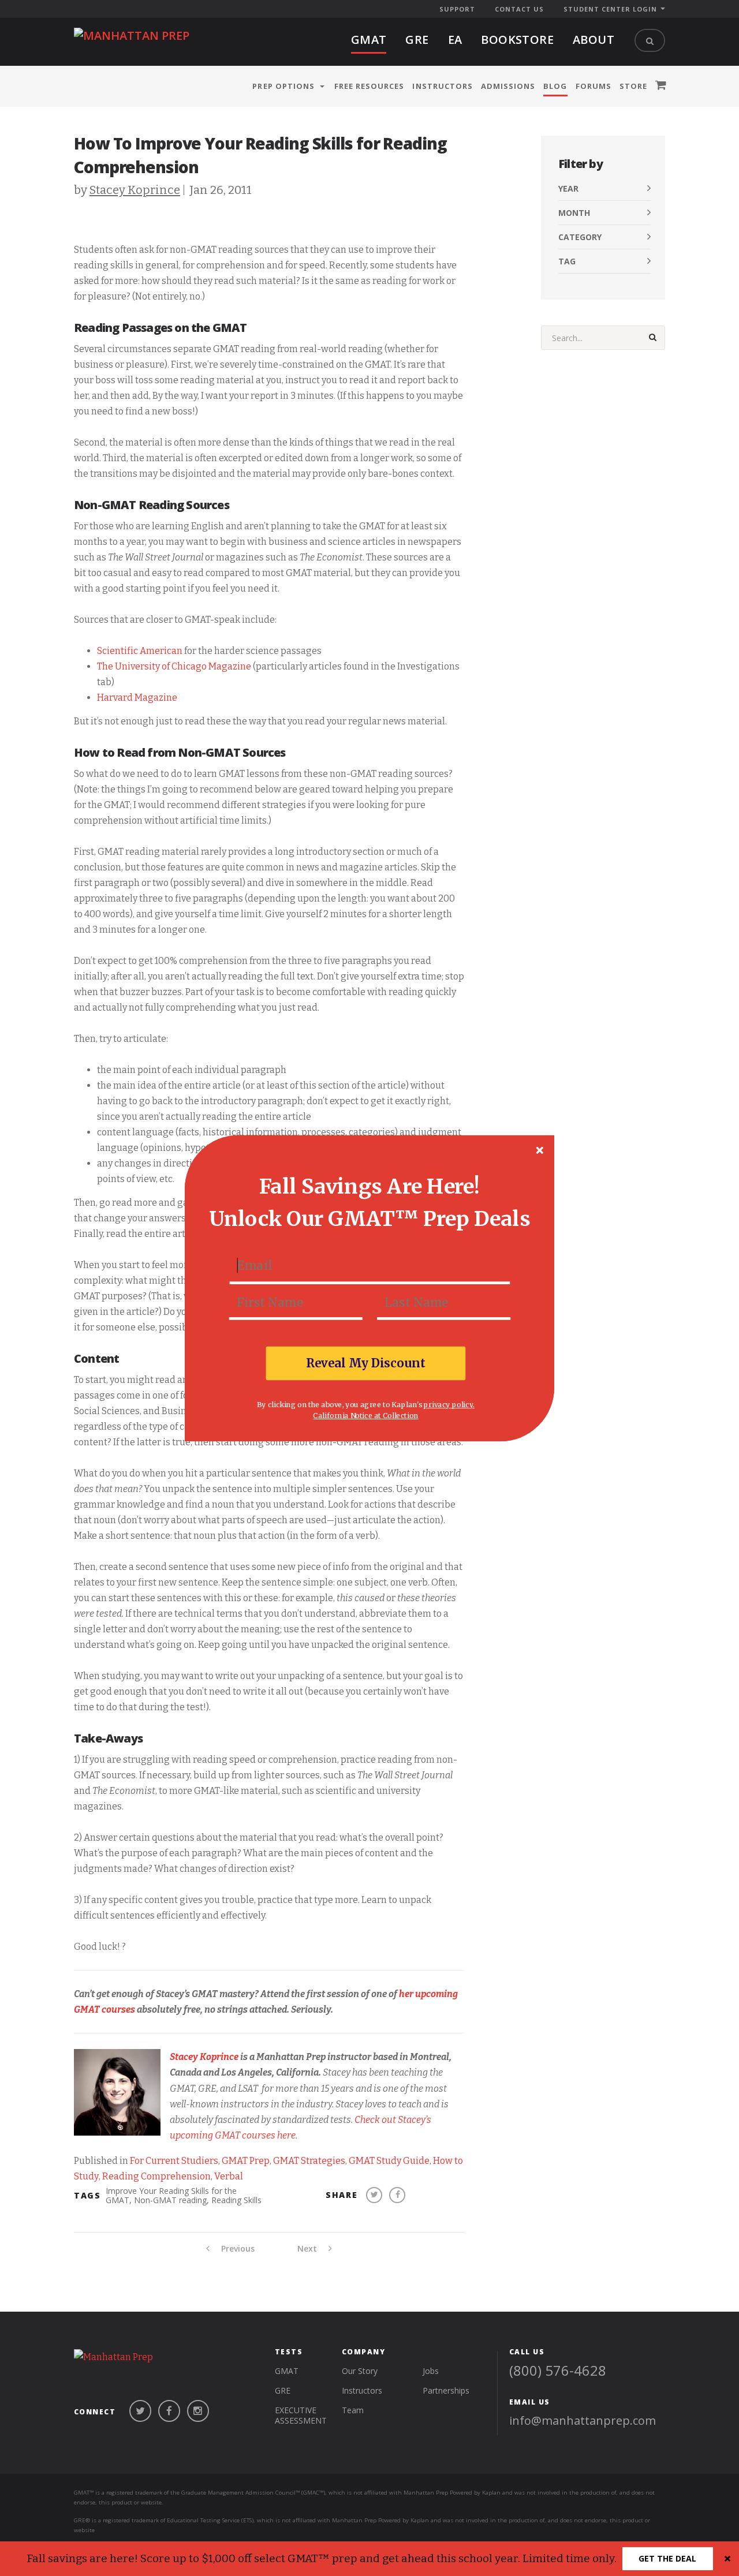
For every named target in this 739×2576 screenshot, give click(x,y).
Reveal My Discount (366, 1363)
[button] (369, 1186)
